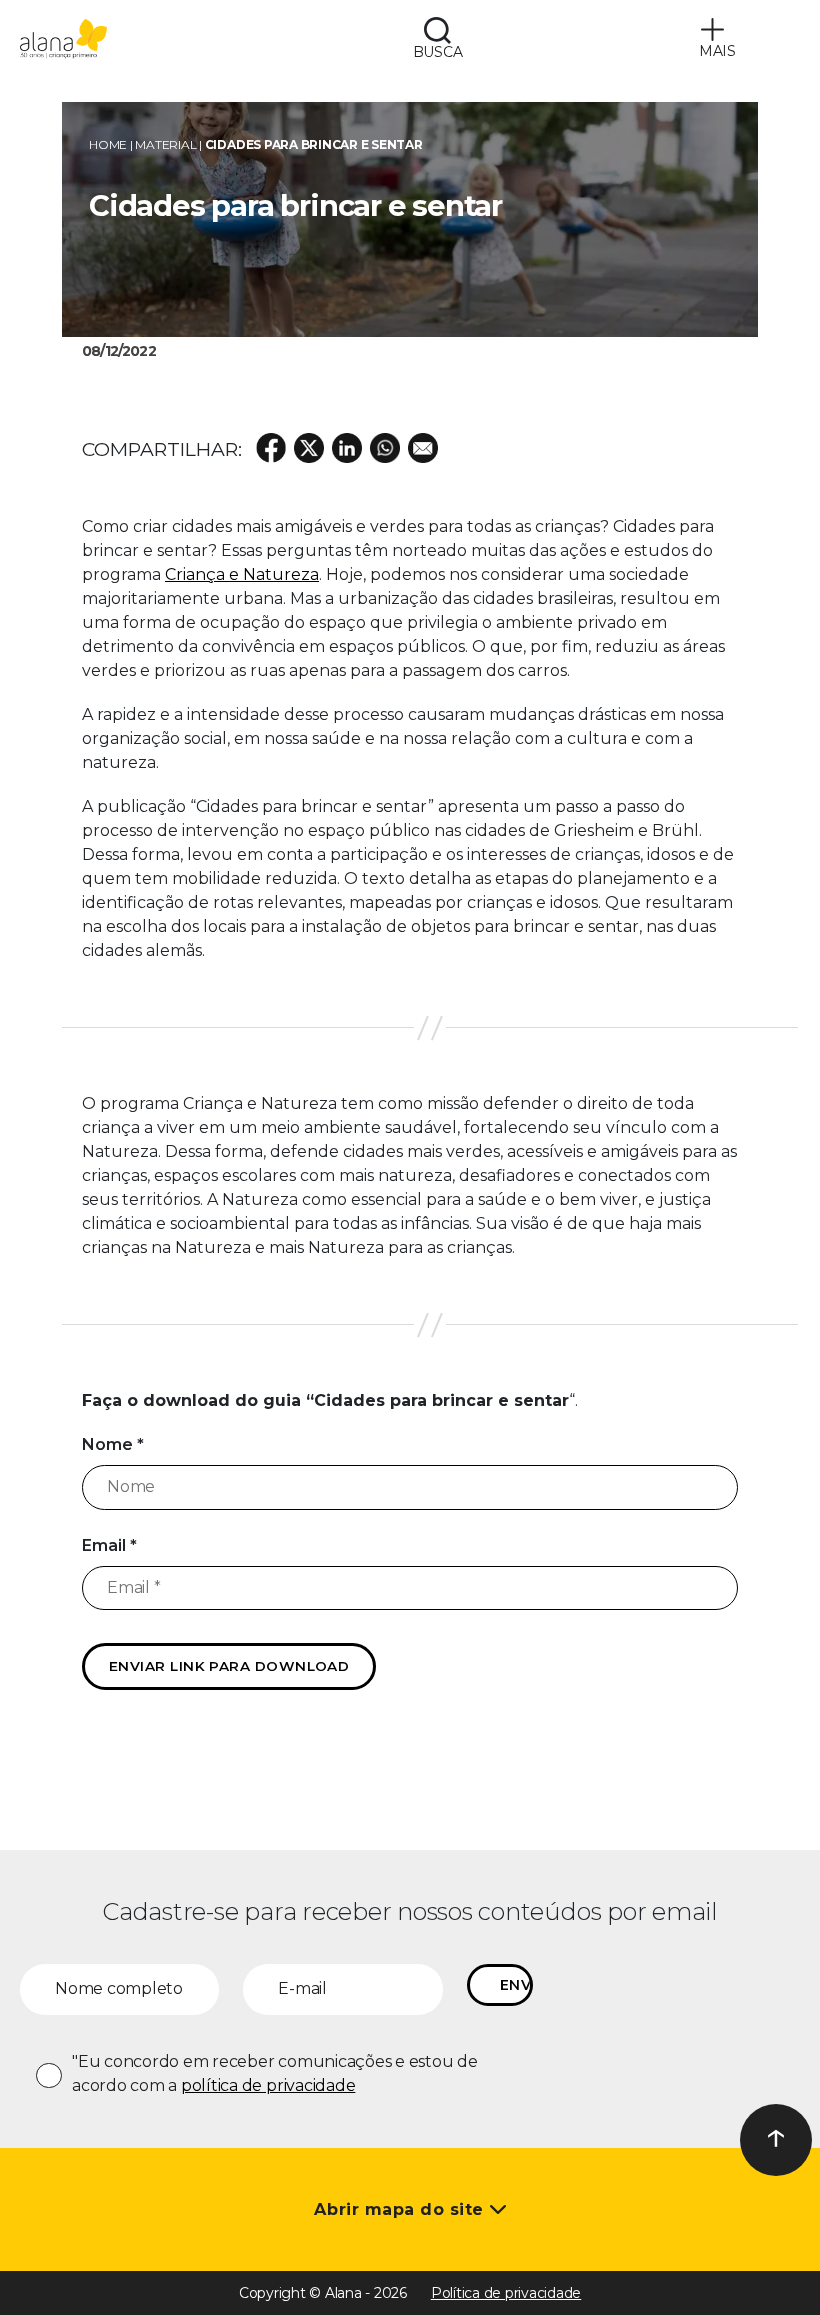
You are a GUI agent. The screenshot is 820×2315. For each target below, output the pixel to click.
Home (108, 144)
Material (165, 144)
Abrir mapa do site (401, 2209)
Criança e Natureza (242, 574)
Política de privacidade (506, 2293)
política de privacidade (268, 2085)
